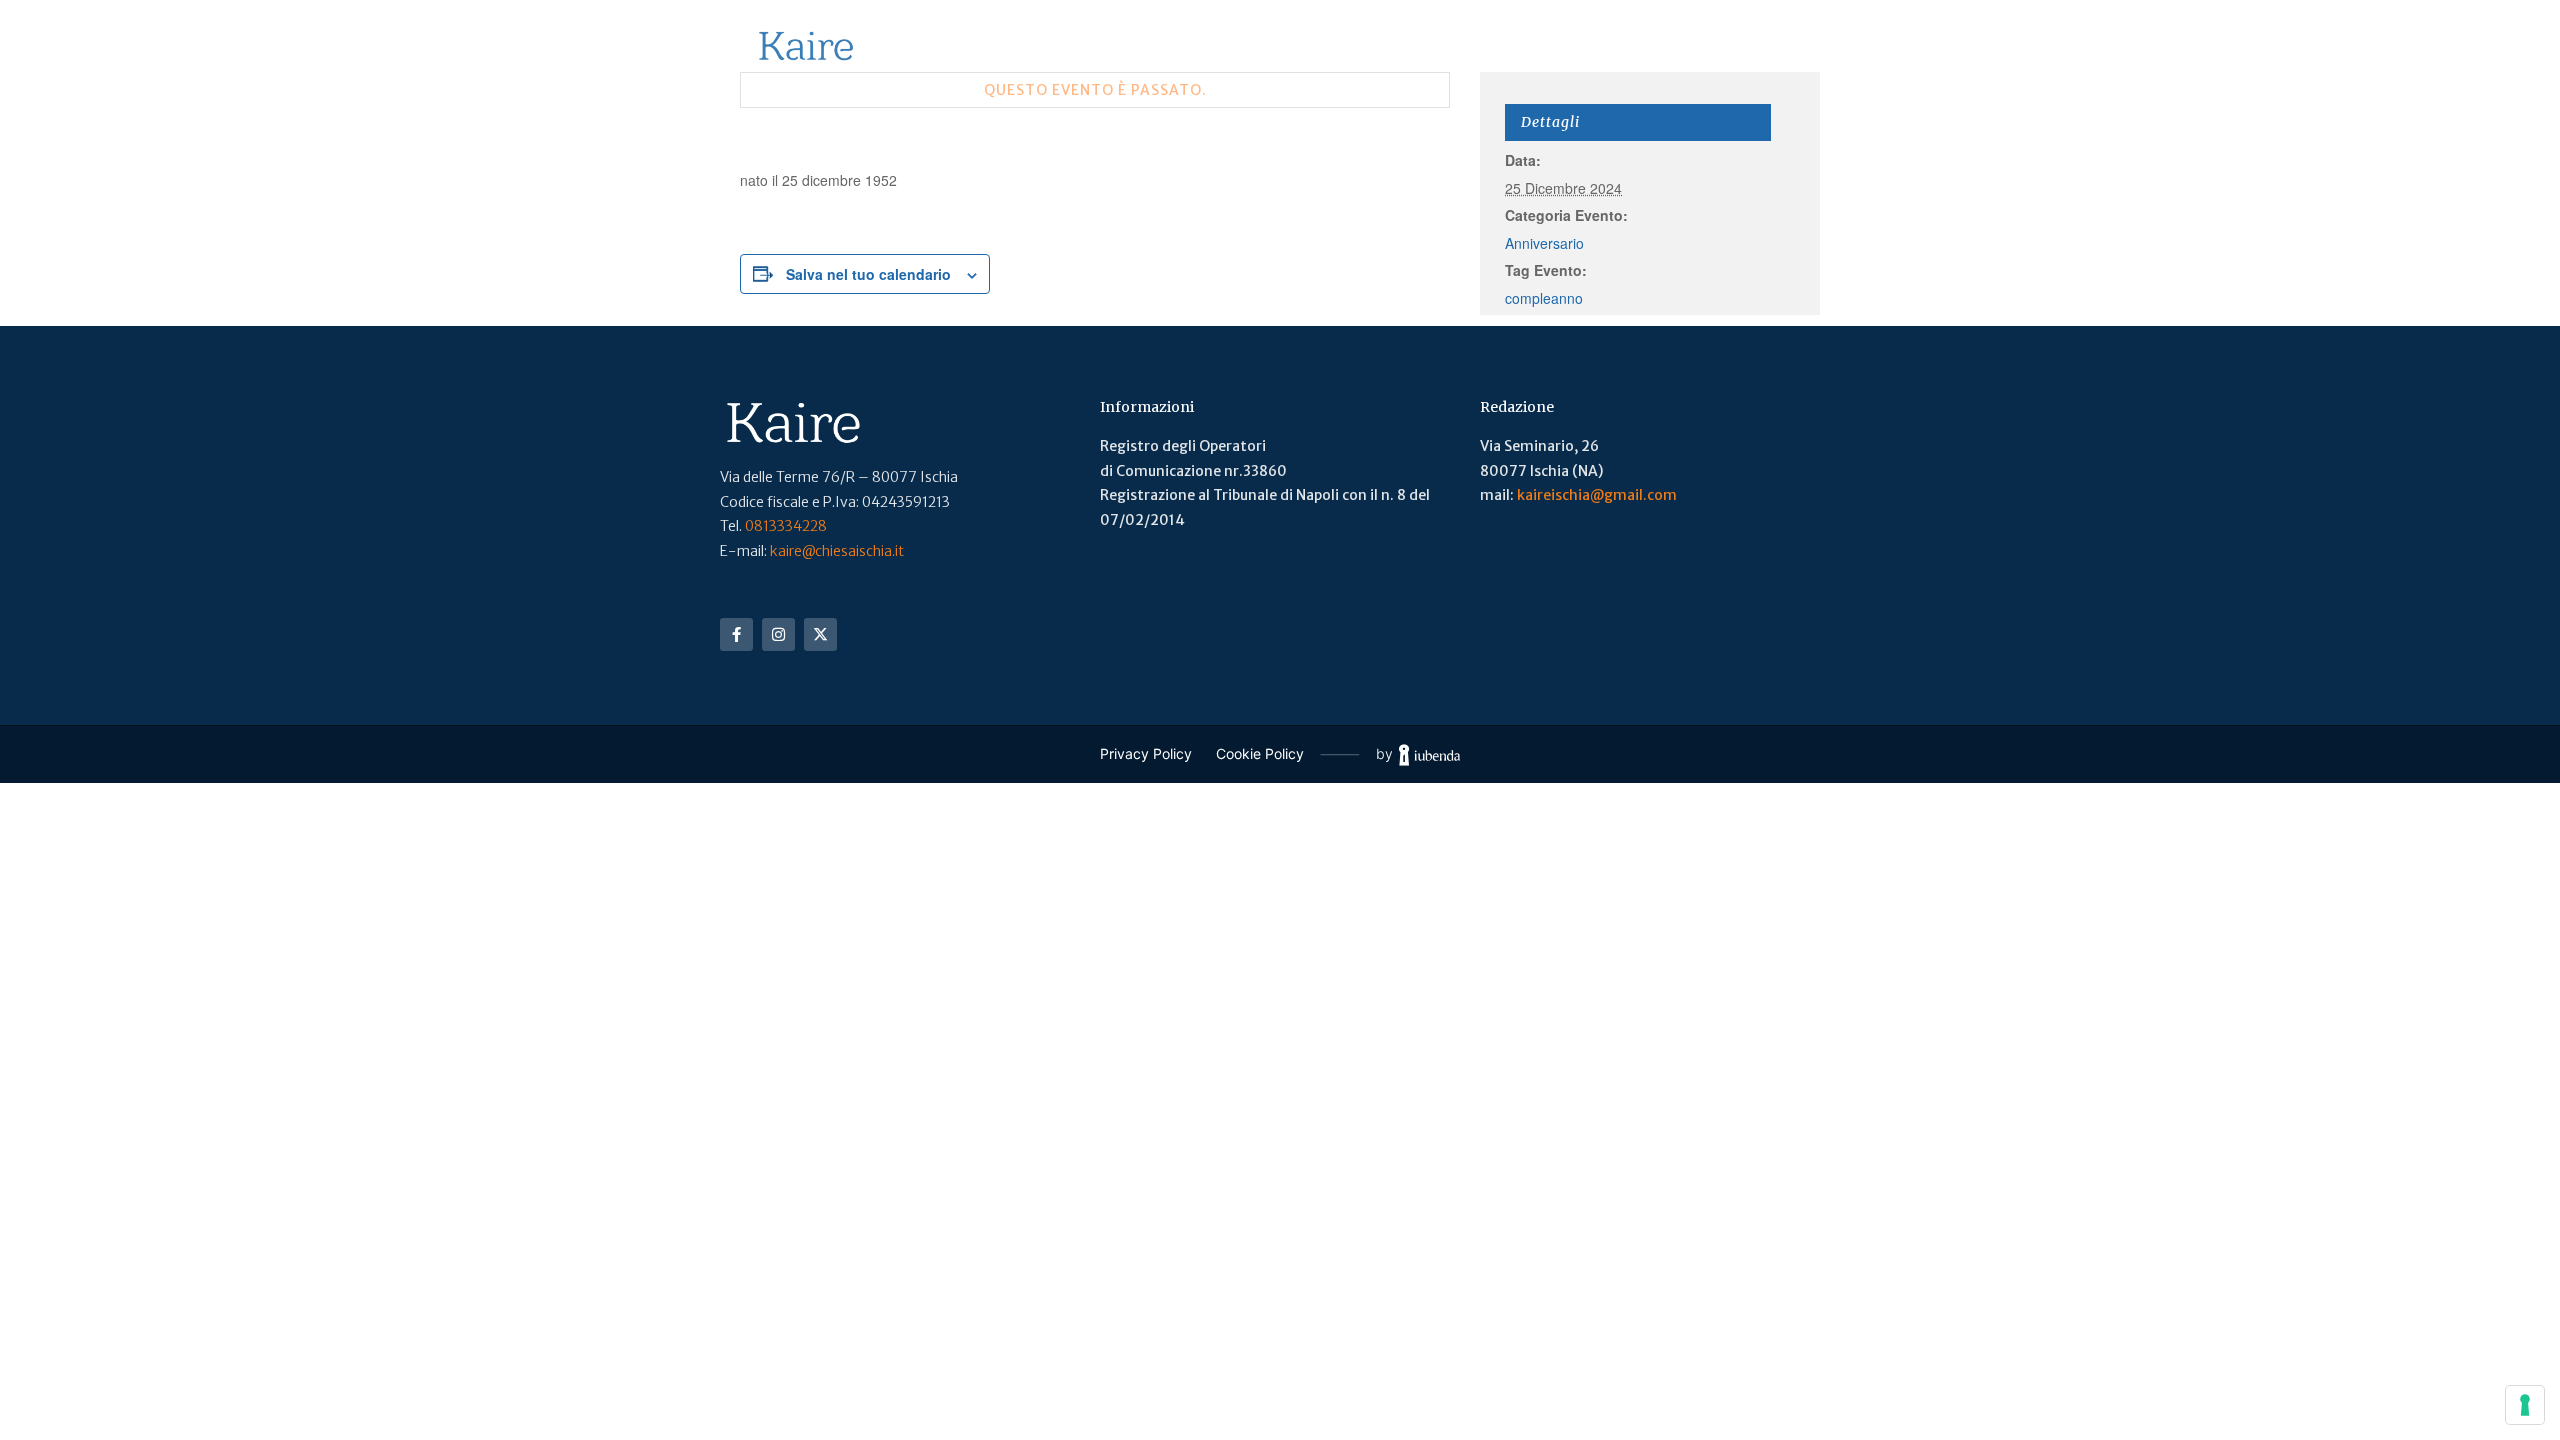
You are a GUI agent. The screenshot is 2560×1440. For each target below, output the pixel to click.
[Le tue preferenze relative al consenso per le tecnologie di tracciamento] (2525, 1405)
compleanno (1544, 298)
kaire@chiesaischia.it (837, 551)
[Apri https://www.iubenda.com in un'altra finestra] (1429, 754)
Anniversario (1544, 243)
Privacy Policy (1146, 753)
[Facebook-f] (736, 634)
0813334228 (786, 526)
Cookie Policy (1260, 753)
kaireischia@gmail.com (1597, 495)
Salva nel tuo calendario (868, 274)
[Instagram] (778, 634)
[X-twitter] (820, 634)
